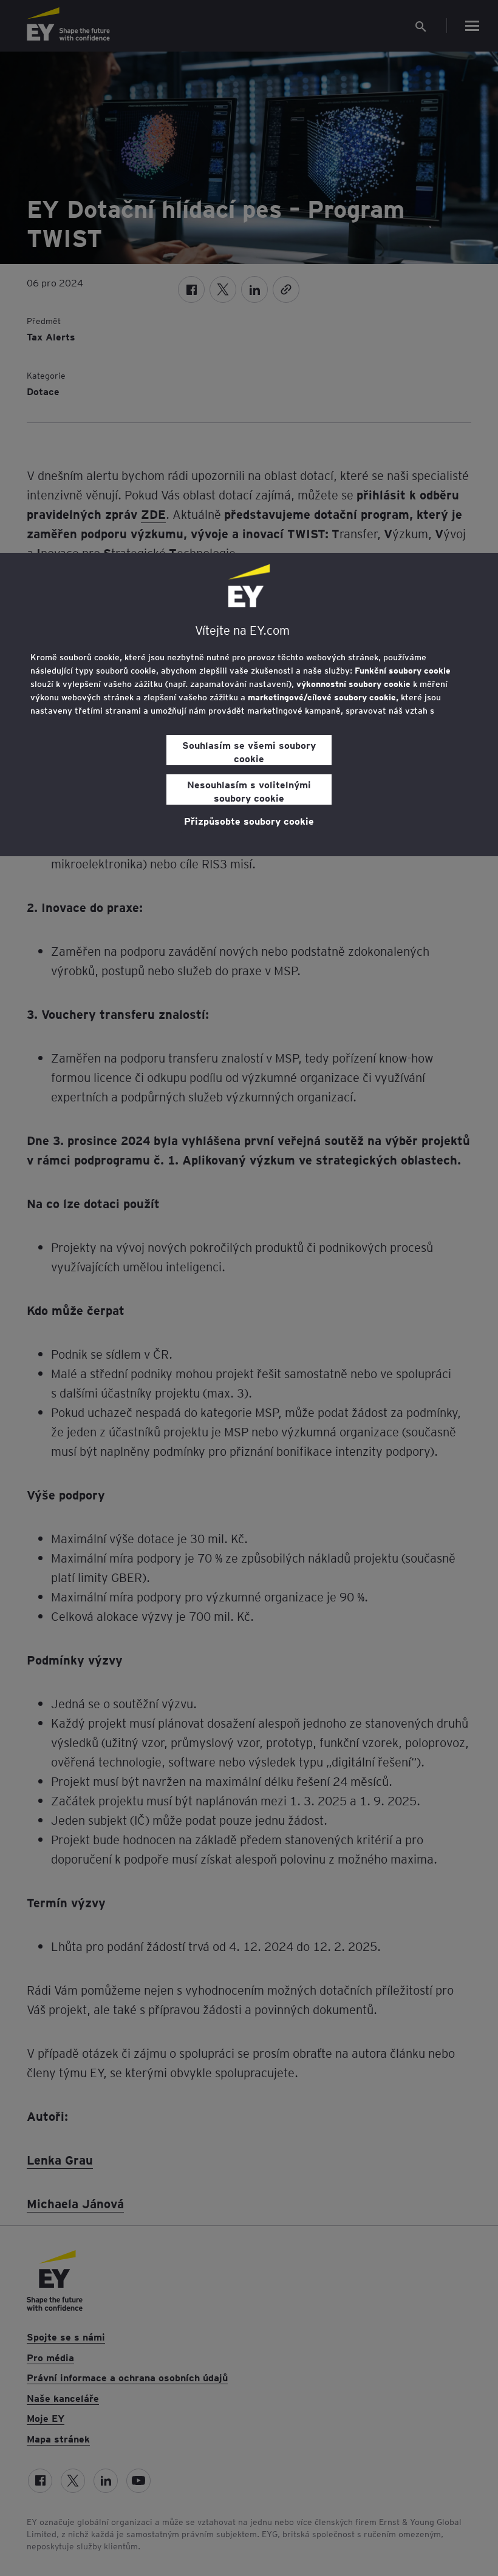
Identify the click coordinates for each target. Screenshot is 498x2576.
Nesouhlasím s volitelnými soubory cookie (249, 791)
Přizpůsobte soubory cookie (249, 820)
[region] (249, 705)
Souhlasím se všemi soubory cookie (249, 751)
